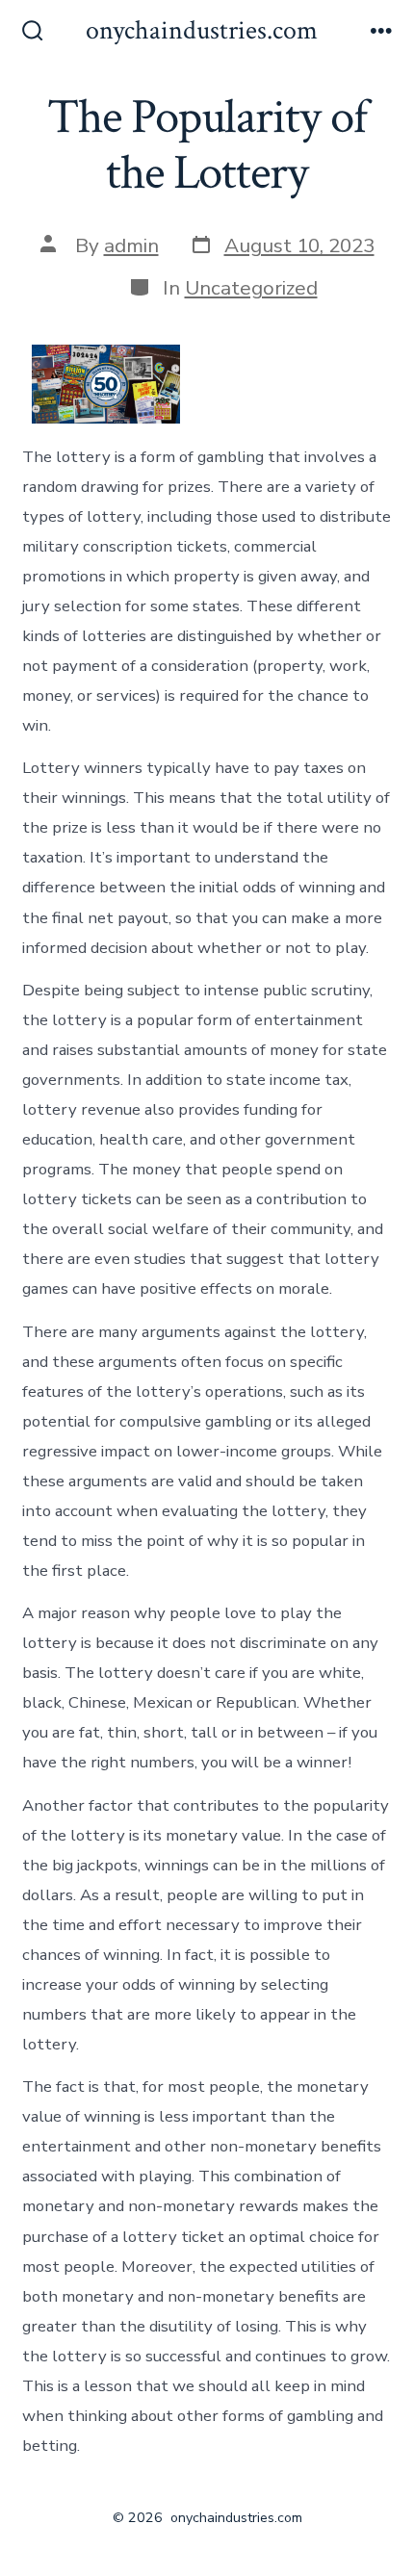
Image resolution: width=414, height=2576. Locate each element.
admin (131, 245)
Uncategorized (251, 288)
